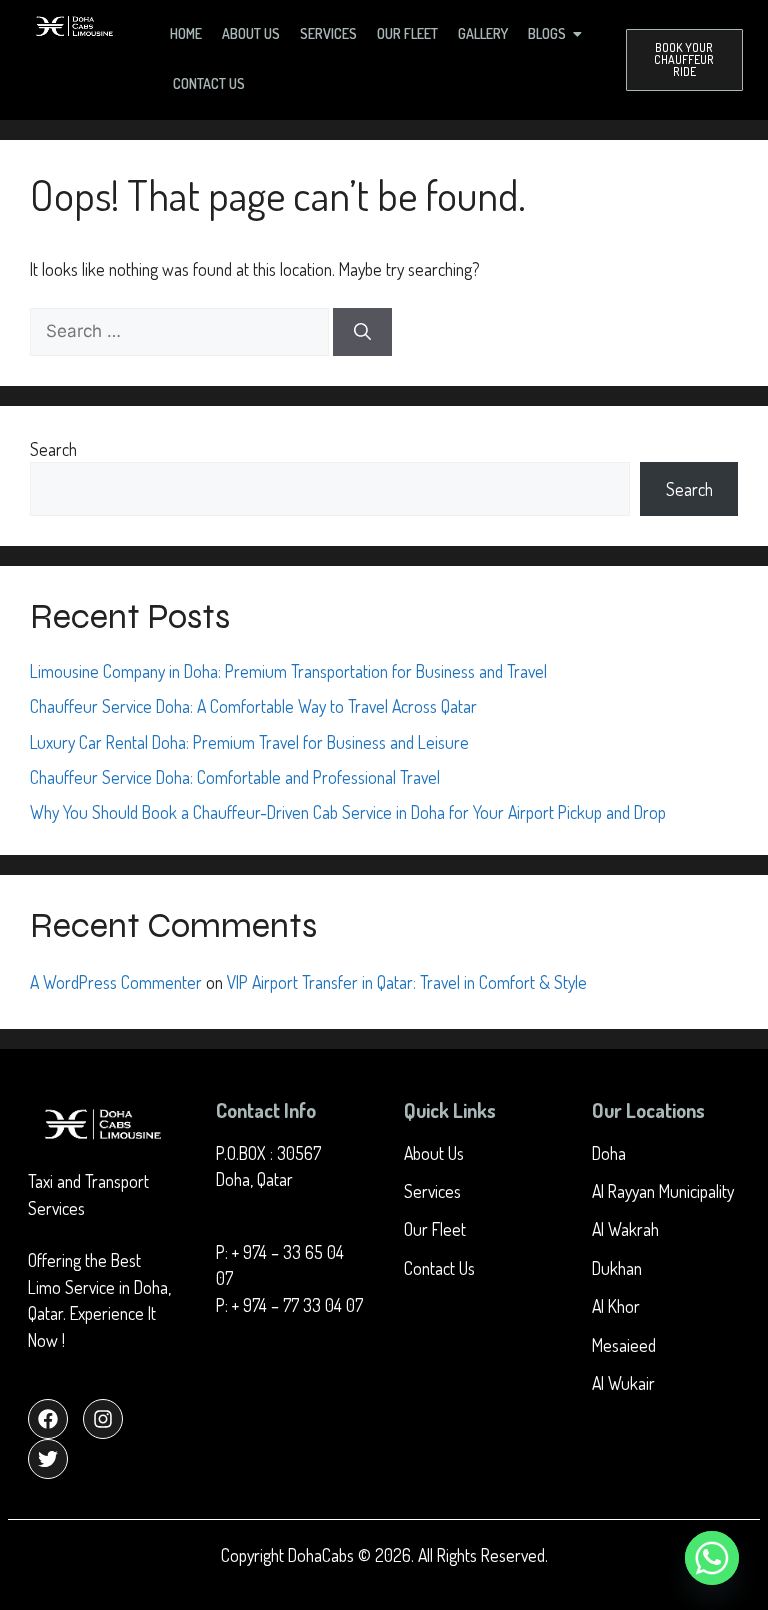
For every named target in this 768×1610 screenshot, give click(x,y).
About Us (251, 33)
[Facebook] (48, 1419)
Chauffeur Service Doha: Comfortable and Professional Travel (235, 777)
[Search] (362, 332)
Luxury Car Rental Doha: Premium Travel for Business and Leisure (249, 742)
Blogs (547, 33)
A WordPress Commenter (116, 982)
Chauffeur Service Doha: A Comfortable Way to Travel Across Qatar (253, 706)
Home (186, 33)
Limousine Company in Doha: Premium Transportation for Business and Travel (288, 671)
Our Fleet (407, 33)
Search (53, 449)
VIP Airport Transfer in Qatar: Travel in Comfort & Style (407, 982)
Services (328, 33)
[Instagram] (103, 1419)
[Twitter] (48, 1459)
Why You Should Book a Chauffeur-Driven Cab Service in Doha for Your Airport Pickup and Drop (348, 812)
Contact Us (209, 83)
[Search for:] (181, 330)
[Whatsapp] (712, 1558)
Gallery (483, 33)
